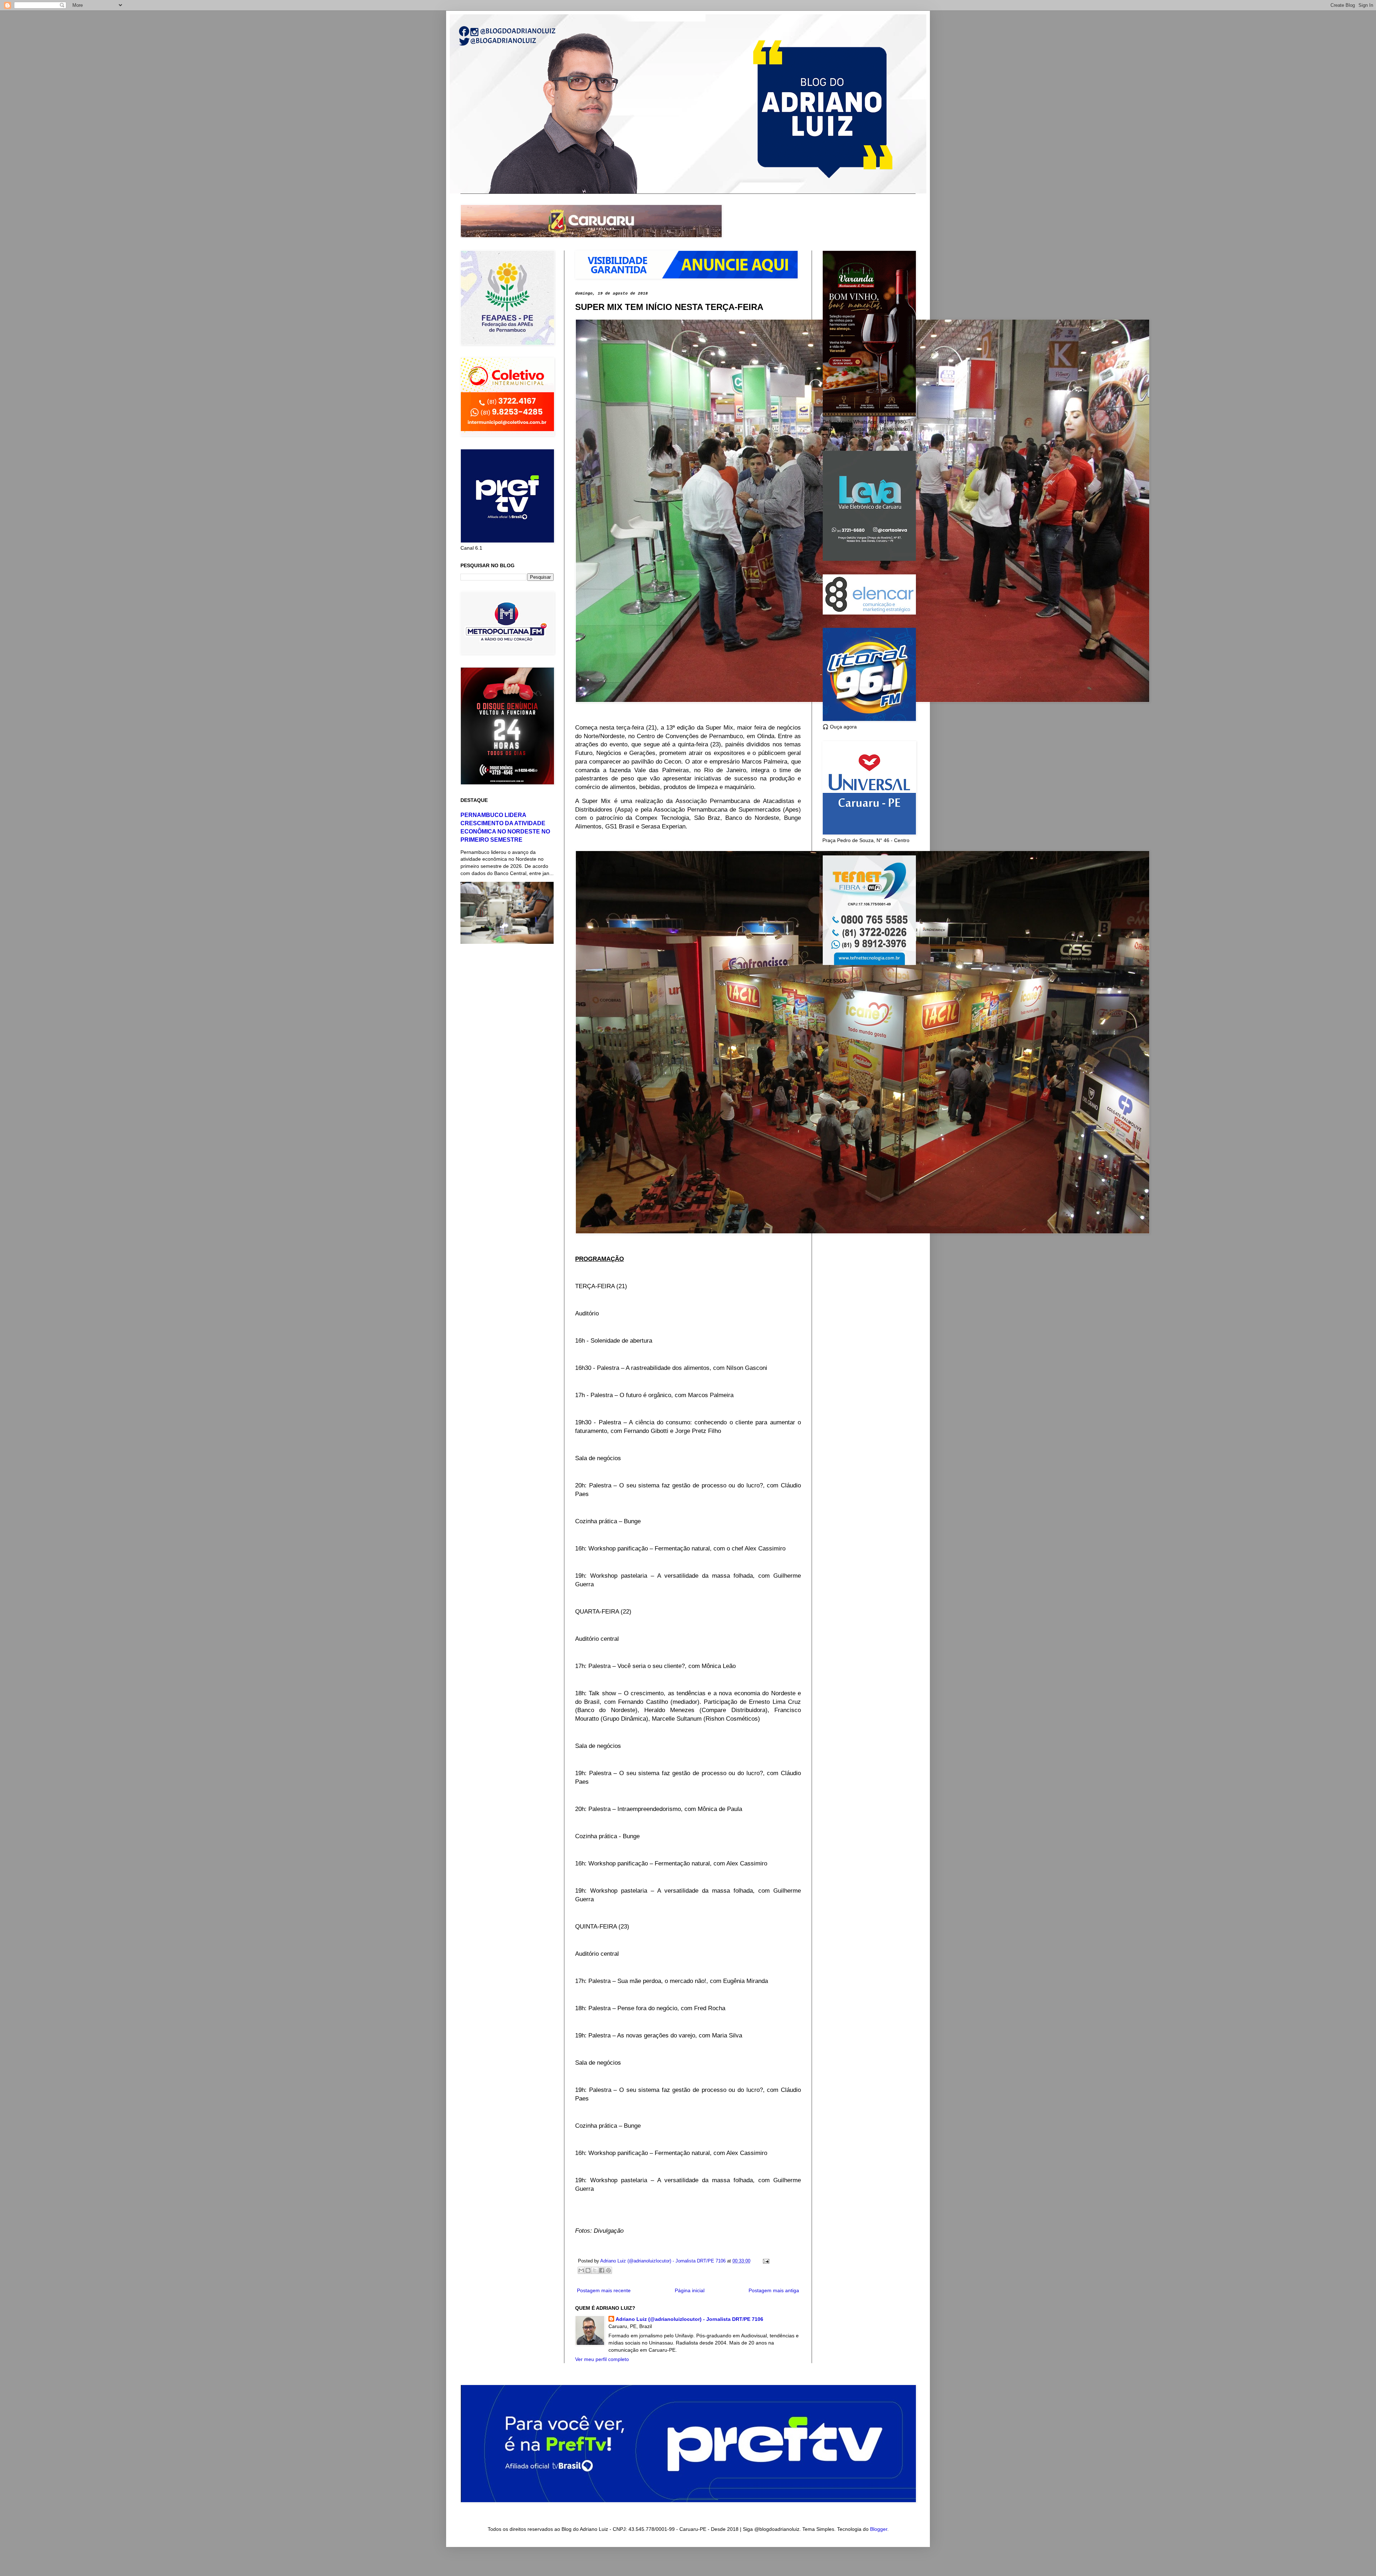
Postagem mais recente (604, 2290)
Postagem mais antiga (774, 2290)
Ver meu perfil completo (602, 2359)
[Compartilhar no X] (595, 2270)
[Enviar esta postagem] (765, 2261)
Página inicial (690, 2290)
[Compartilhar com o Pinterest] (608, 2270)
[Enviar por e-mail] (581, 2270)
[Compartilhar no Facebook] (602, 2270)
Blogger (879, 2529)
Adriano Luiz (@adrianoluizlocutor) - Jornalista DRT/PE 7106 (689, 2319)
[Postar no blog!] (588, 2270)
